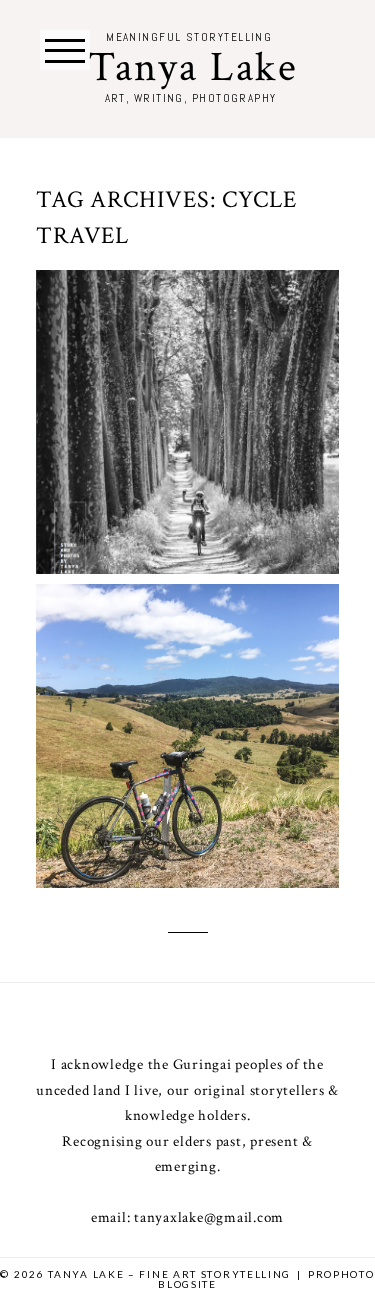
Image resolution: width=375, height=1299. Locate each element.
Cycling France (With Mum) (186, 390)
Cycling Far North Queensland (185, 704)
